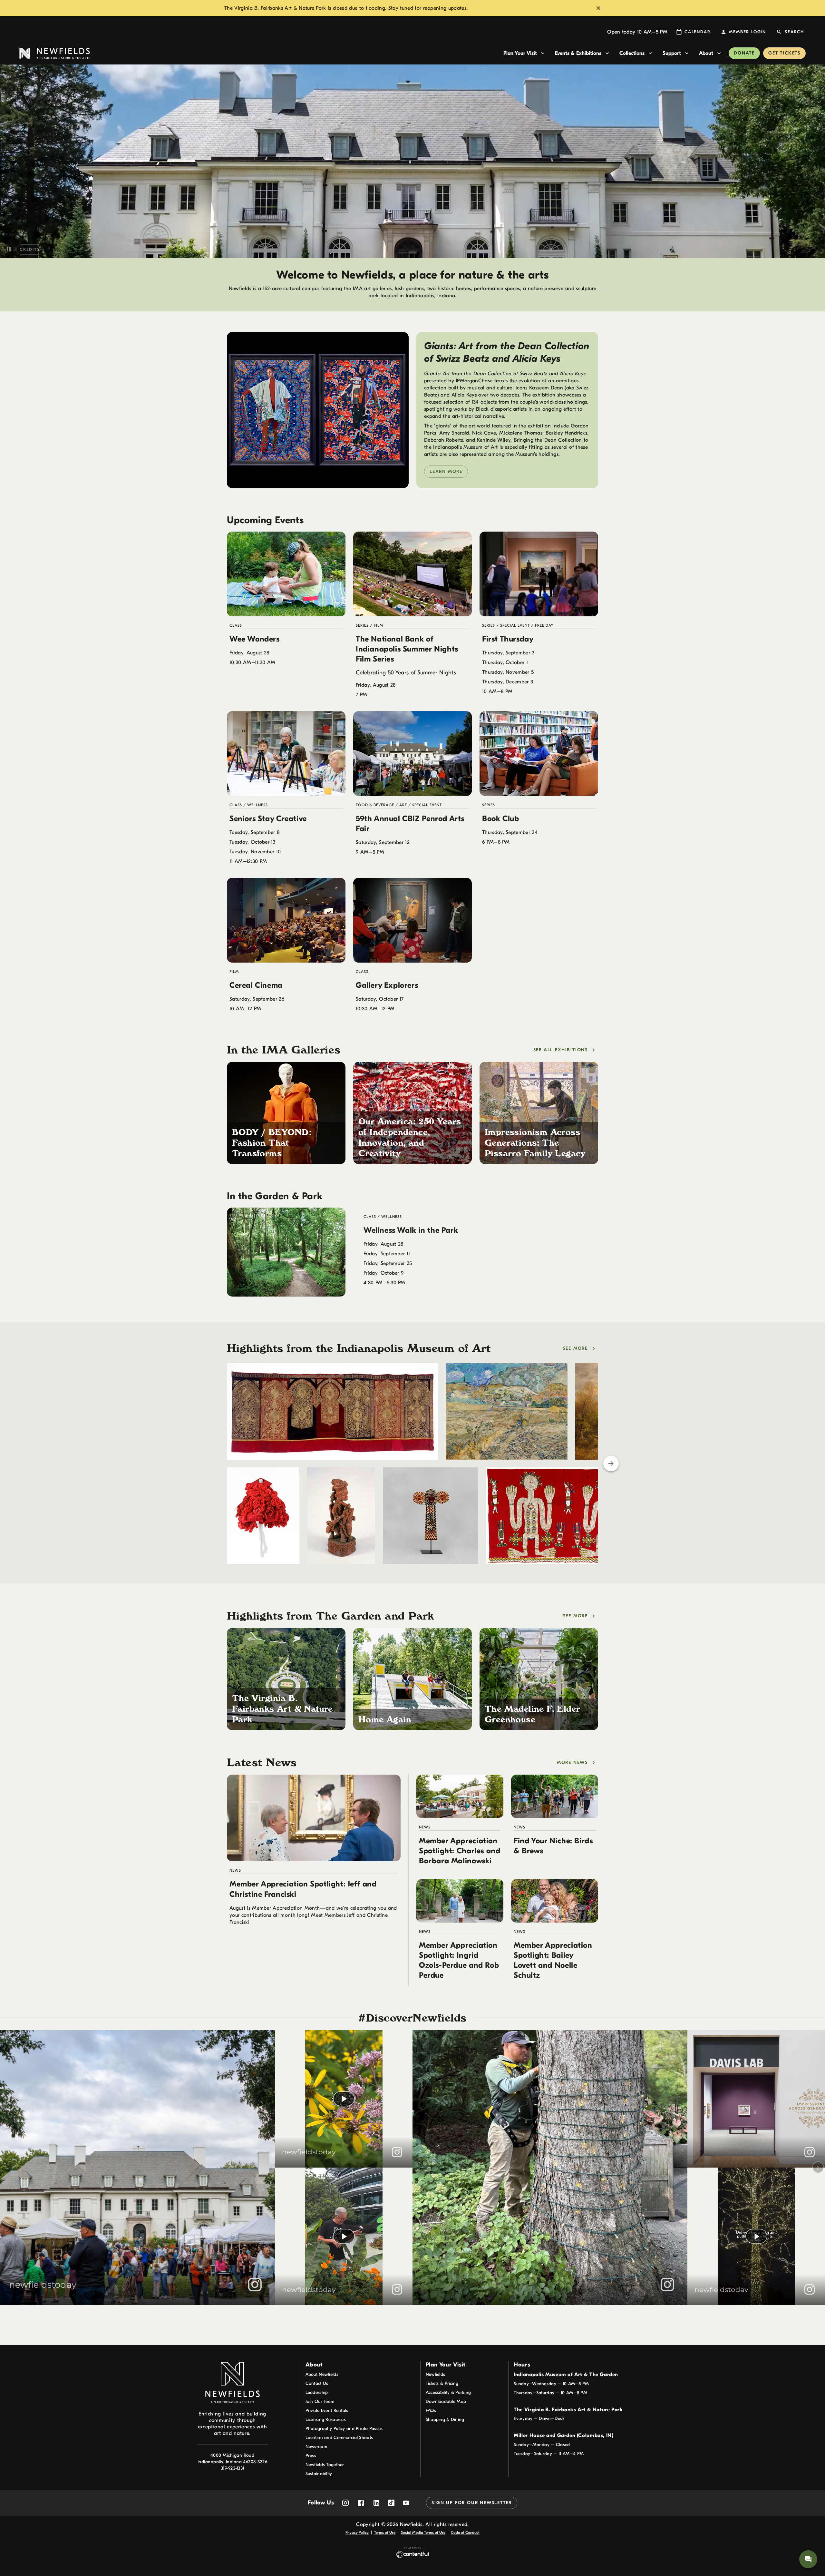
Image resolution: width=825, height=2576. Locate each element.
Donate (744, 53)
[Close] (598, 8)
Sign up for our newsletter (472, 2503)
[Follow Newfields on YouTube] (406, 2503)
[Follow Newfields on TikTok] (391, 2503)
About (706, 53)
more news (572, 1763)
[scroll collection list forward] (611, 1464)
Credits (30, 249)
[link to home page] (259, 53)
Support (672, 53)
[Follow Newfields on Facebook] (361, 2503)
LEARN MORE (446, 471)
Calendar (697, 32)
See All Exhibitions (561, 1050)
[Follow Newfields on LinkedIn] (376, 2503)
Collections (632, 53)
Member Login (747, 32)
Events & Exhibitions (578, 53)
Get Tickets (784, 53)
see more (575, 1348)
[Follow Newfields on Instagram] (345, 2503)
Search (794, 32)
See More (575, 1616)
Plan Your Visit (520, 53)
